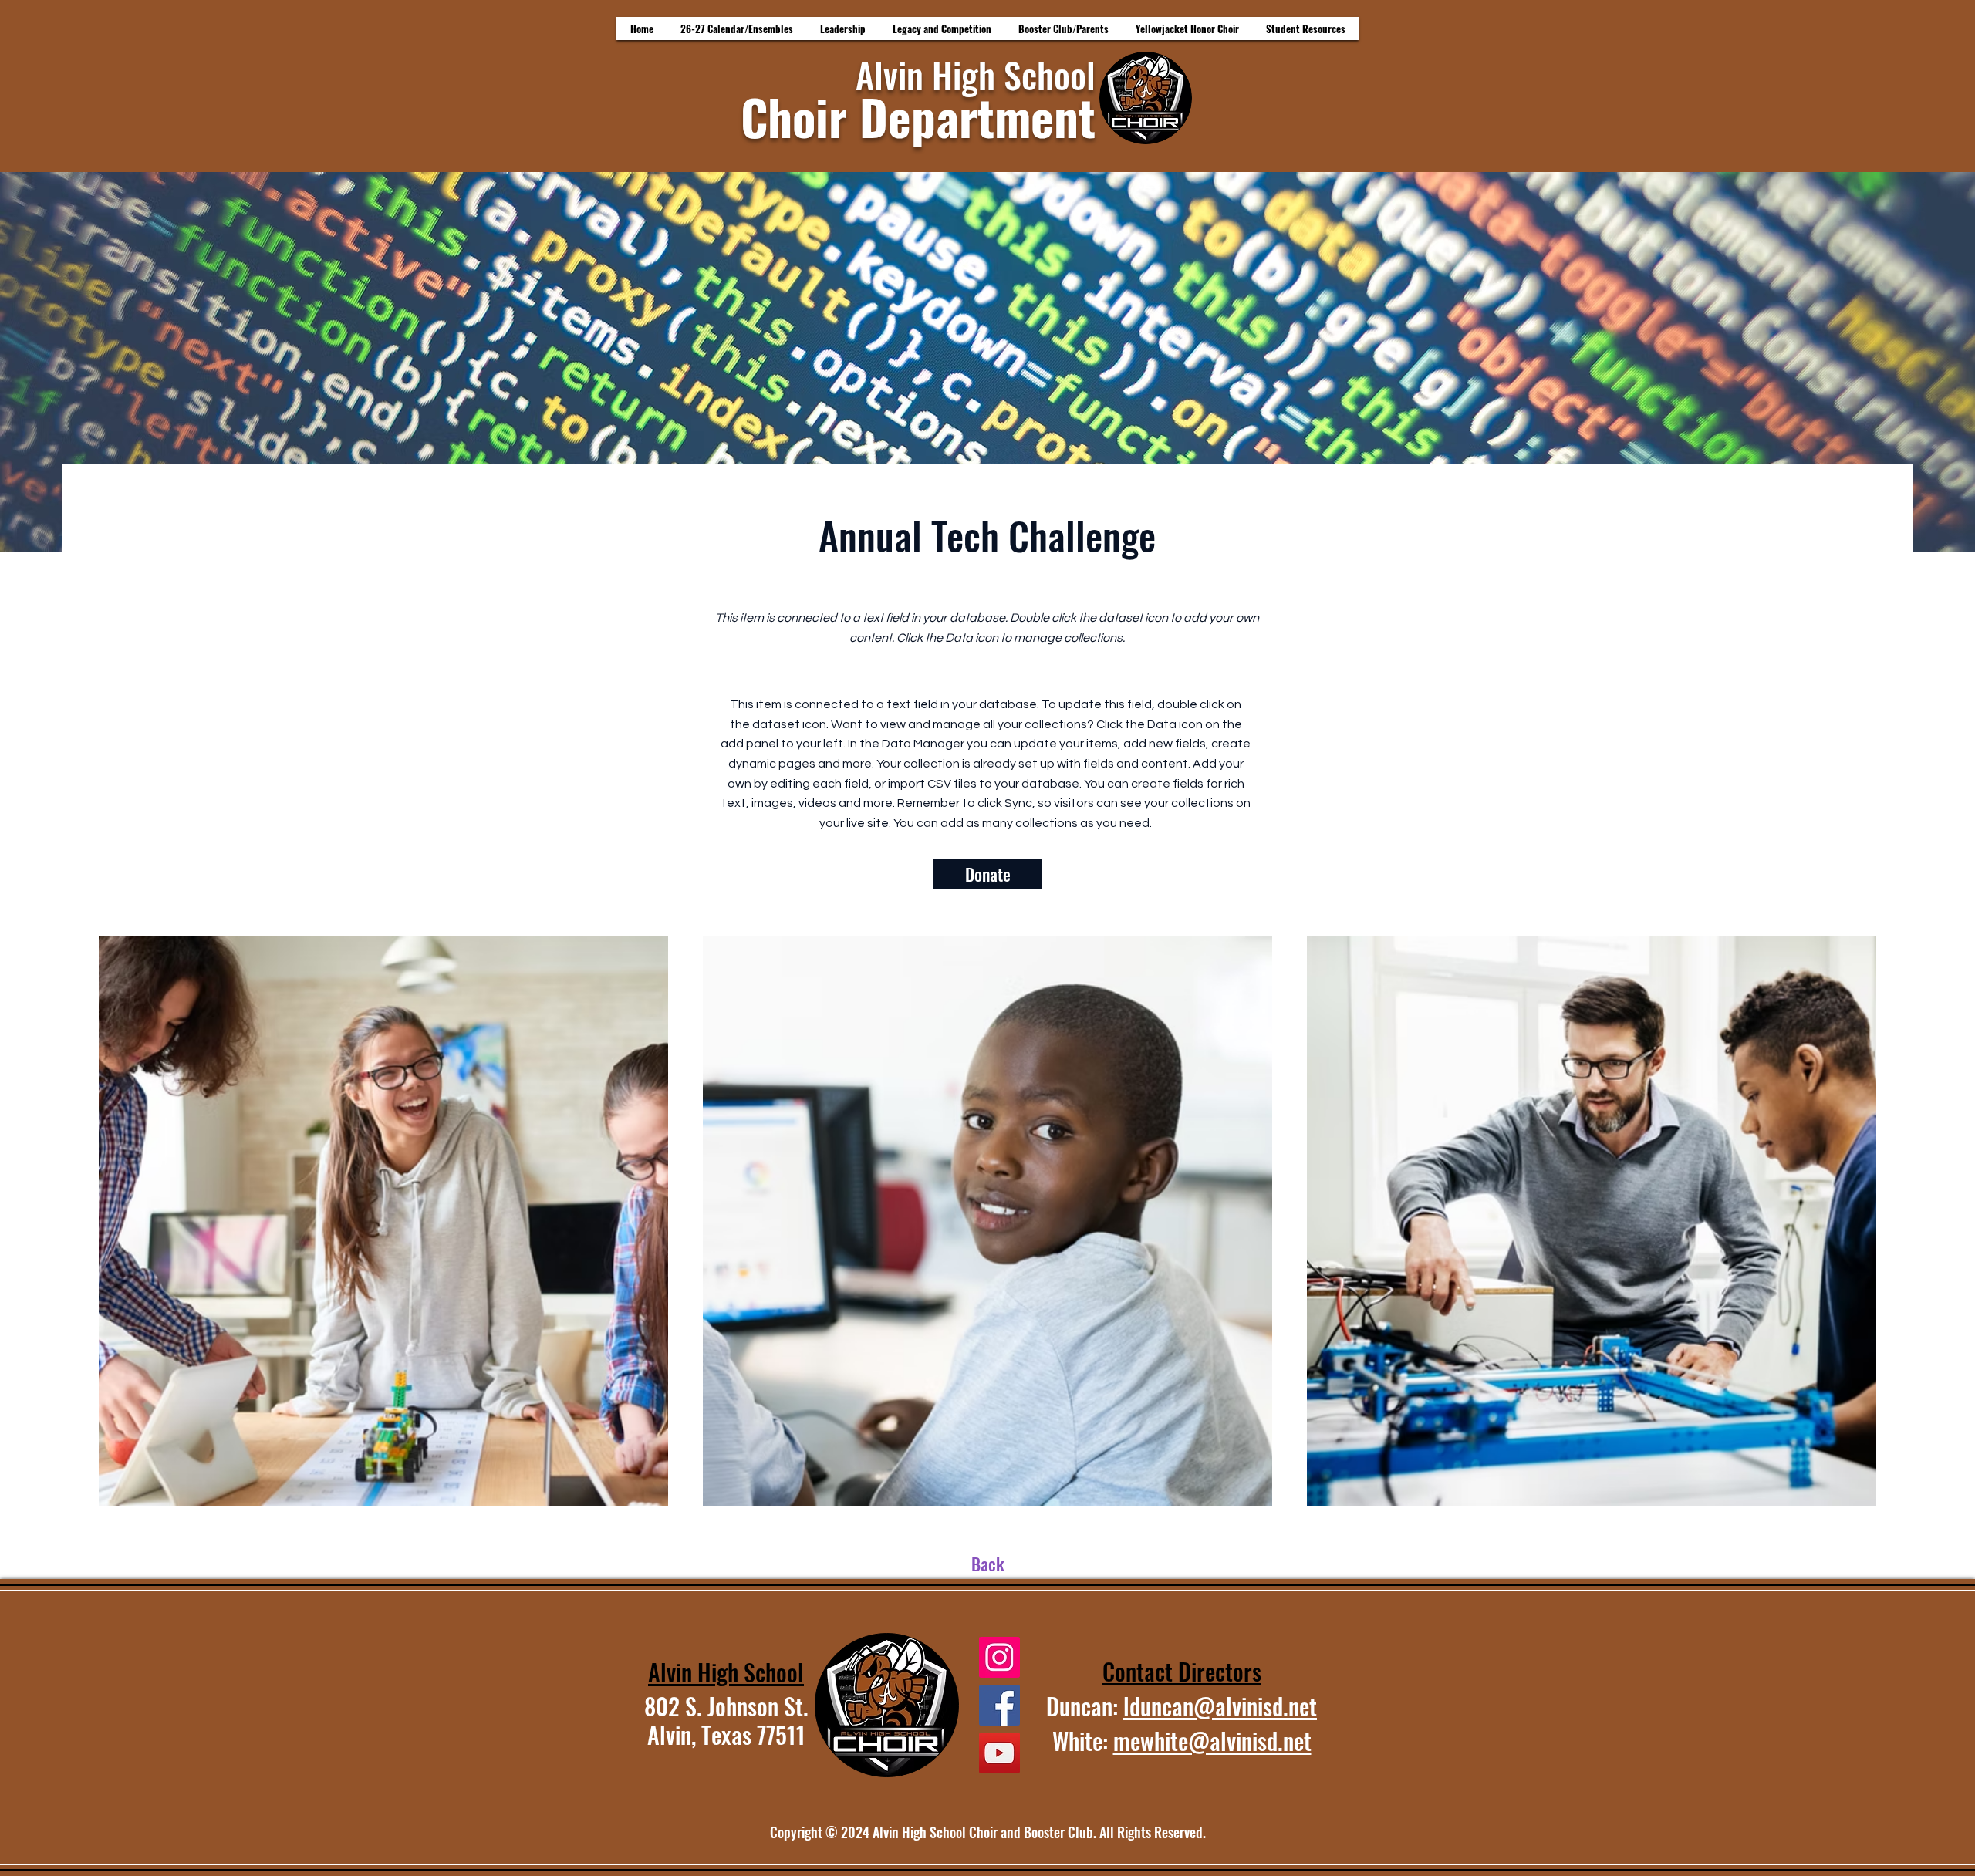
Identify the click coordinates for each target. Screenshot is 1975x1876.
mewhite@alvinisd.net (1212, 1741)
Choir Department (918, 116)
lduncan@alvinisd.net (1220, 1706)
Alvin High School (976, 74)
